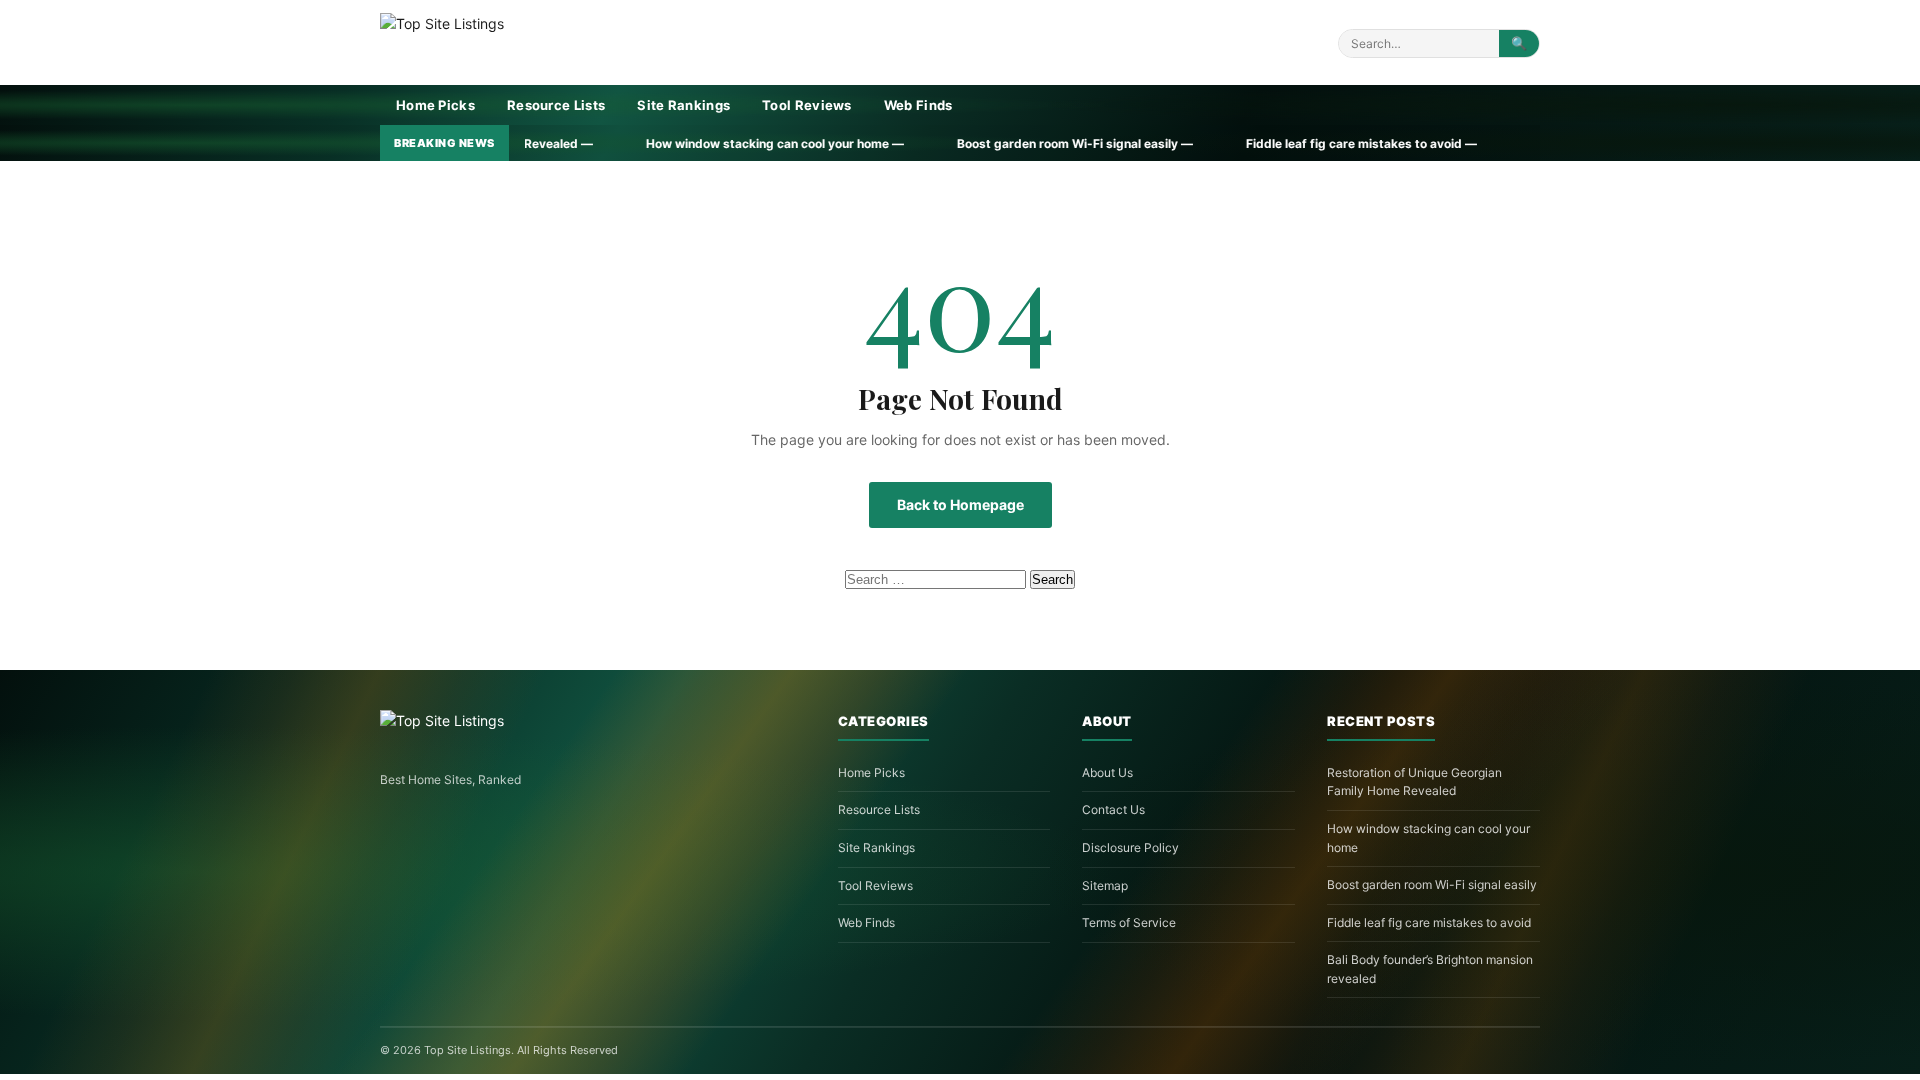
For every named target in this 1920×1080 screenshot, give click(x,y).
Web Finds (918, 105)
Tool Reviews (807, 105)
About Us (1107, 772)
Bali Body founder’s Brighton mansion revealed (1430, 969)
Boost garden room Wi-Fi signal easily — (958, 143)
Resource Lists (556, 105)
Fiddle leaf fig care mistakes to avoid (1429, 922)
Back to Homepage (960, 504)
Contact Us (1113, 809)
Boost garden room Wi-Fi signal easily (1432, 884)
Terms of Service (1129, 922)
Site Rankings (683, 105)
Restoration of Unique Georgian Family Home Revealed (1414, 782)
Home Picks (435, 105)
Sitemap (1105, 885)
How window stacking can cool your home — (658, 143)
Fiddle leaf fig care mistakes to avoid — (1245, 143)
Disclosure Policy (1130, 847)
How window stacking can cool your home (1428, 838)
